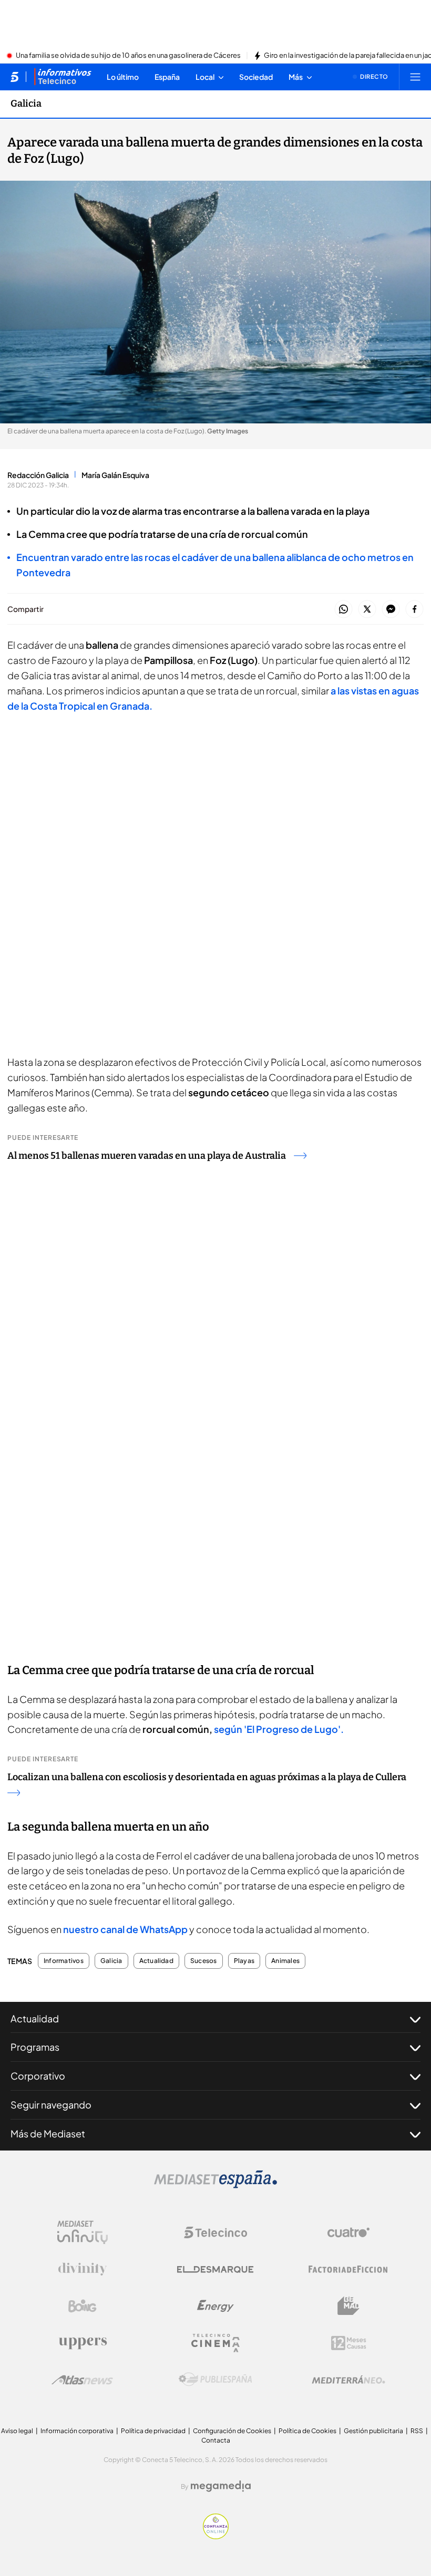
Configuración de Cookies (232, 2431)
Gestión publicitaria (373, 2431)
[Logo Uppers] (83, 2343)
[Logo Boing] (83, 2306)
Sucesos (204, 1961)
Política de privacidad (153, 2431)
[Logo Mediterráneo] (348, 2380)
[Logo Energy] (215, 2306)
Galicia (26, 103)
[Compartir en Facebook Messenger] (391, 610)
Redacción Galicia (38, 475)
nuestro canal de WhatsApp (126, 1929)
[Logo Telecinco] (215, 2232)
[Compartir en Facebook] (414, 610)
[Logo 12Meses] (349, 2343)
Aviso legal (17, 2431)
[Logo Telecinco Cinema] (215, 2343)
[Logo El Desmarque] (215, 2269)
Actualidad (156, 1961)
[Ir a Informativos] (63, 77)
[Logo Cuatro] (348, 2232)
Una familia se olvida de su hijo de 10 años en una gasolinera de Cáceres (128, 56)
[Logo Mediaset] (215, 2185)
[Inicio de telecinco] (14, 77)
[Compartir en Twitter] (367, 610)
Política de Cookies (307, 2431)
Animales (285, 1961)
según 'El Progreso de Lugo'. (279, 1729)
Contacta (216, 2440)
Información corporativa (77, 2431)
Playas (244, 1961)
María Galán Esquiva (115, 475)
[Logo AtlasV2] (82, 2380)
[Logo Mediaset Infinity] (83, 2232)
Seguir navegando (51, 2105)
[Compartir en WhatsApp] (343, 610)
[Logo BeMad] (348, 2306)
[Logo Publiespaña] (215, 2380)
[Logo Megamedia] (221, 2486)
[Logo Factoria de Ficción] (348, 2269)
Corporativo (38, 2076)
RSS (417, 2431)
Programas (35, 2047)
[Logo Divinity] (83, 2269)
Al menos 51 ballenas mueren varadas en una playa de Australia (147, 1156)
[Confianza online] (216, 2536)
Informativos (64, 1961)
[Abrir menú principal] (415, 77)
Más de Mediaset (48, 2133)
